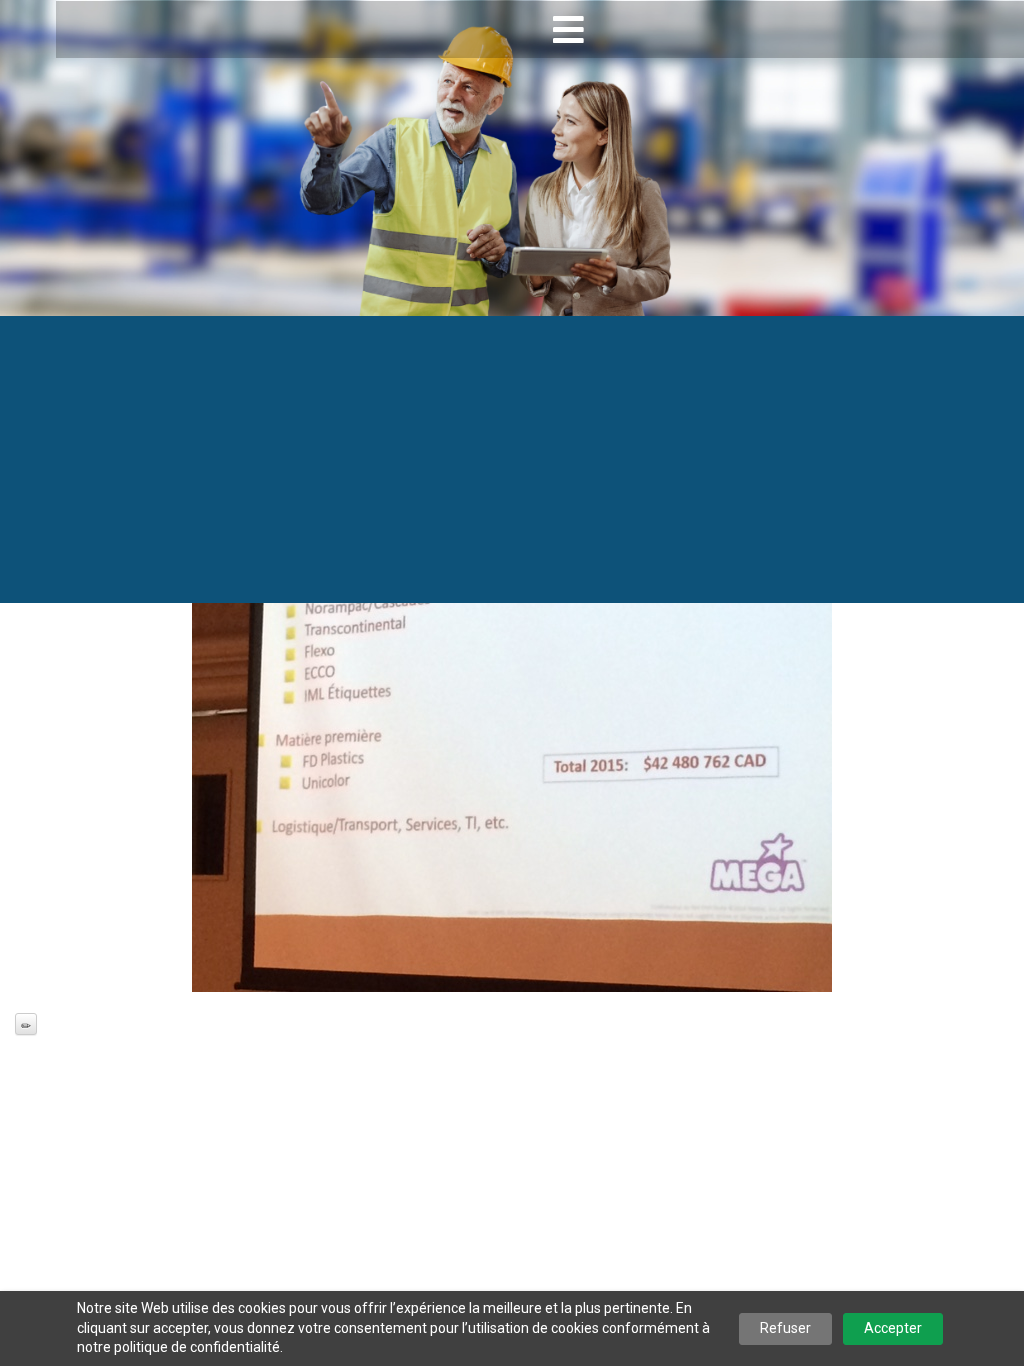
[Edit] (26, 1024)
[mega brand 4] (512, 752)
